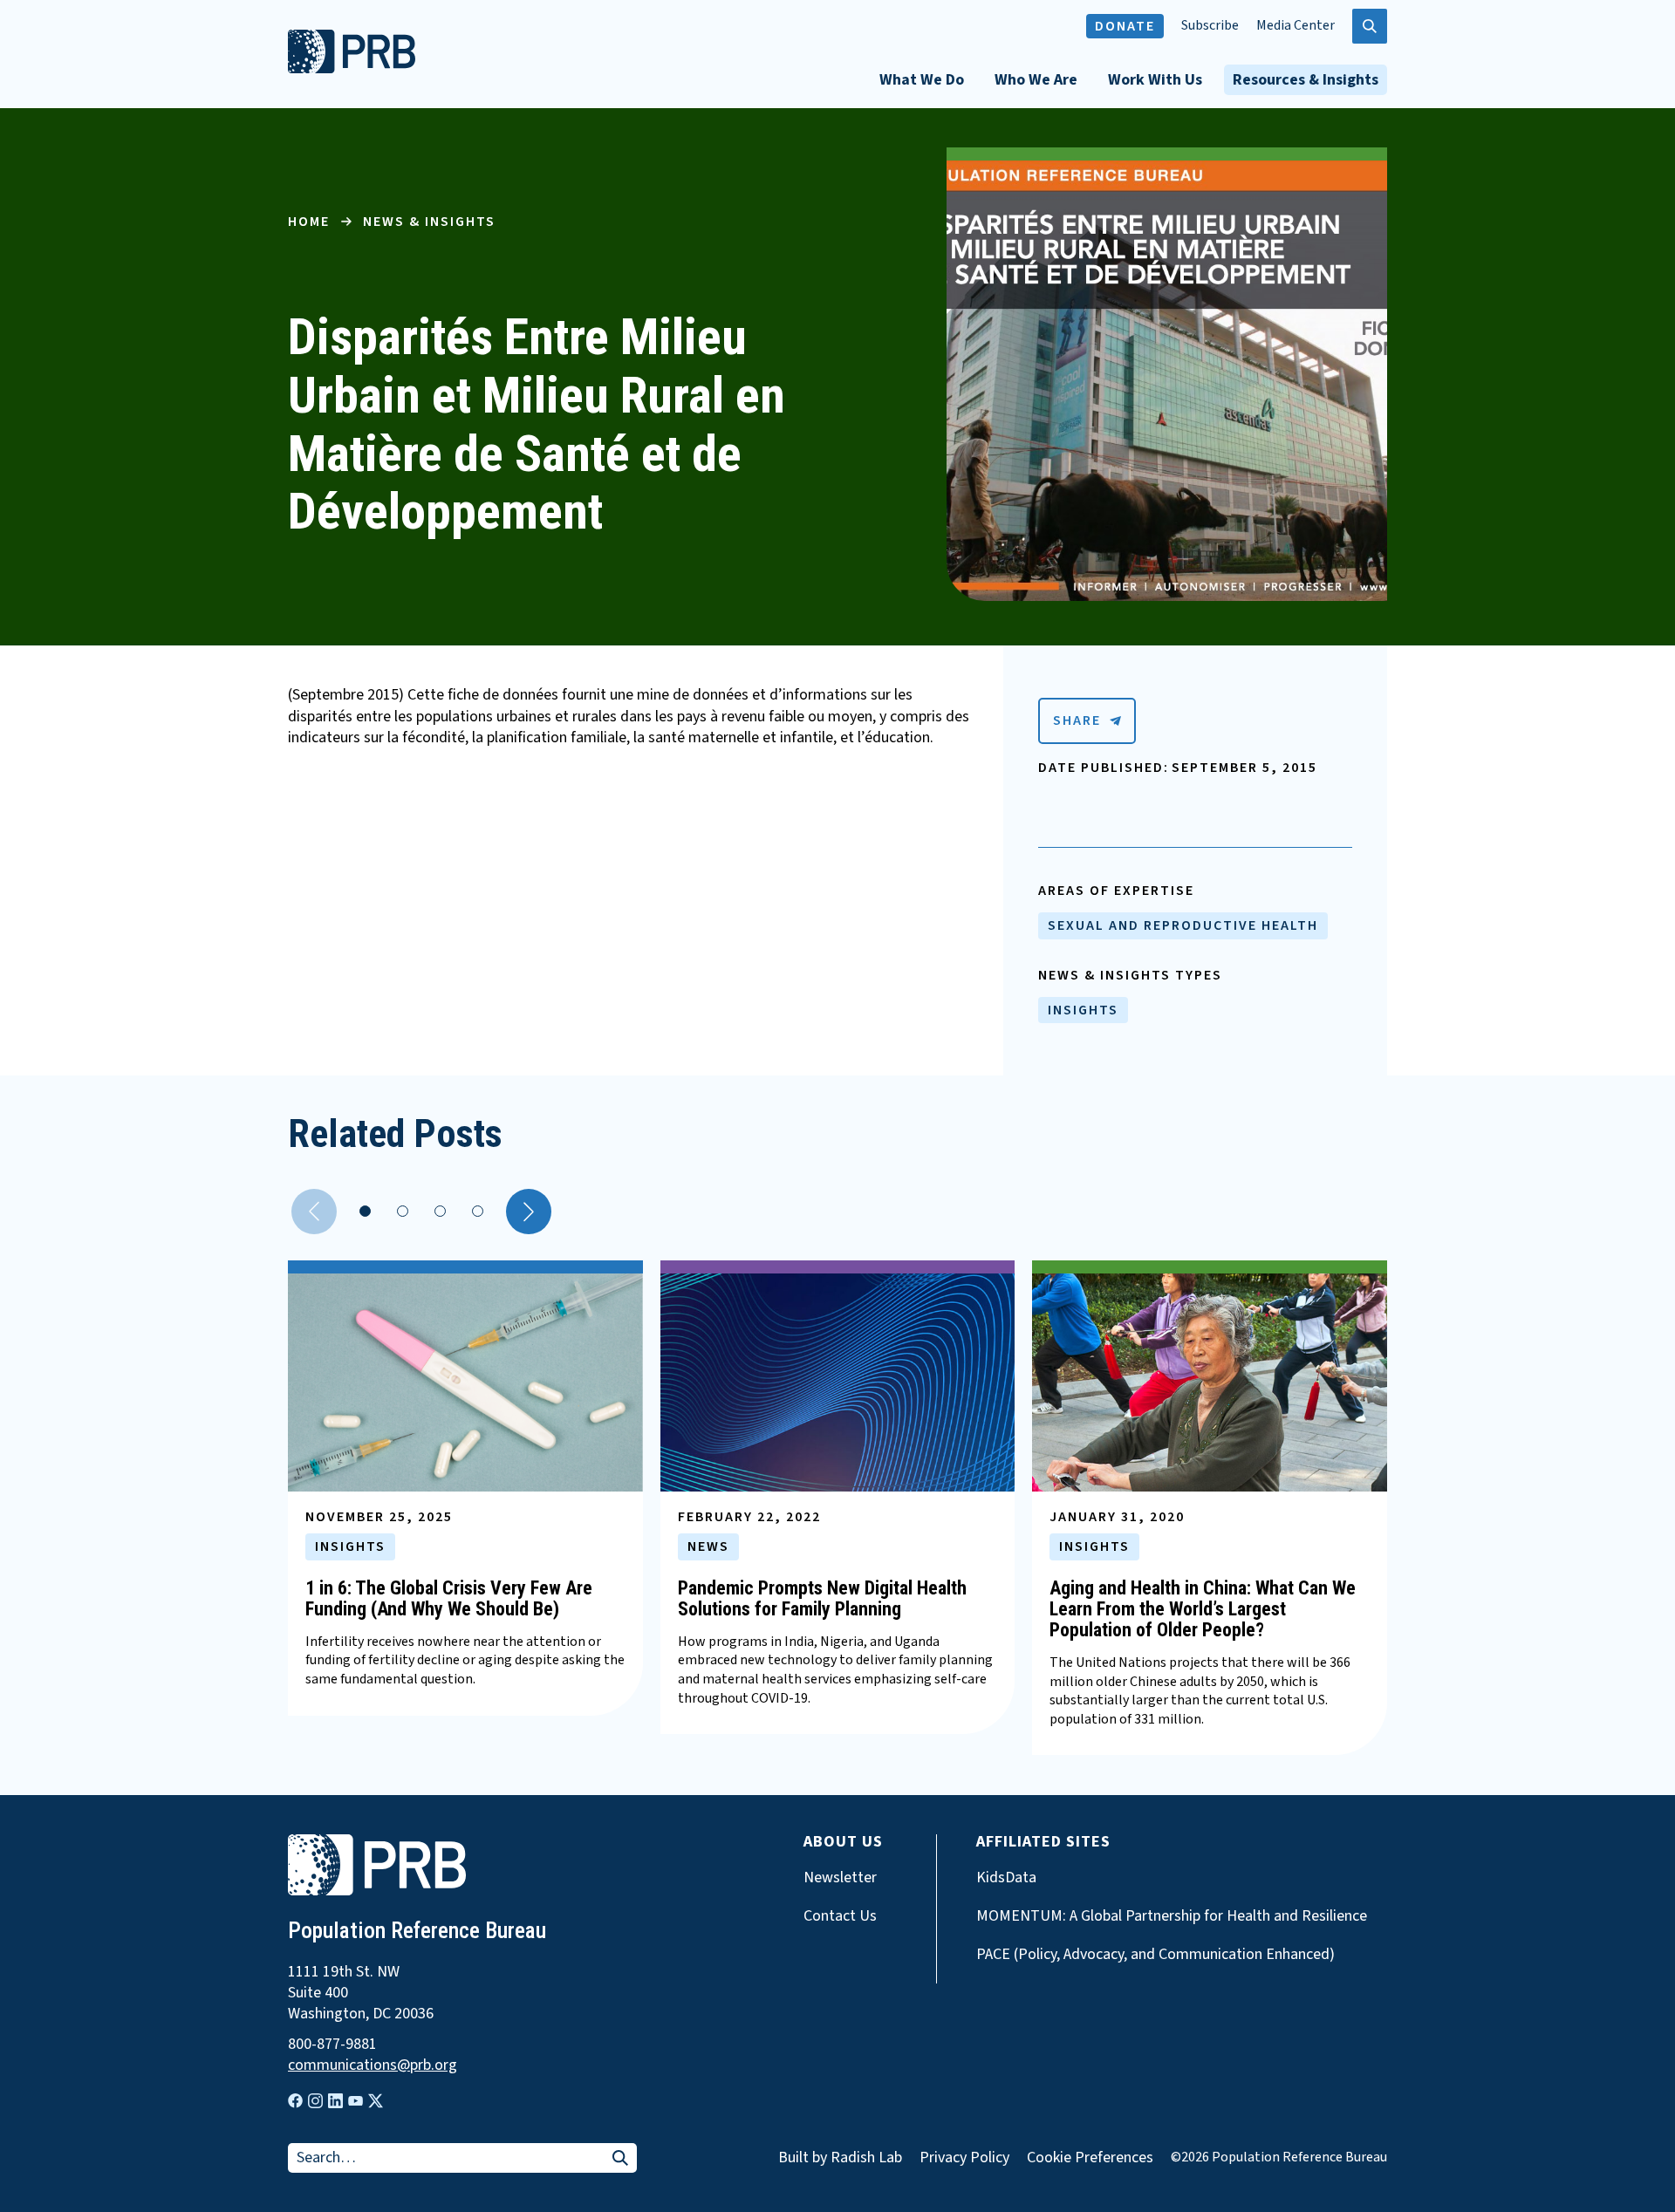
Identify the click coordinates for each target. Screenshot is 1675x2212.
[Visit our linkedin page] (335, 2101)
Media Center (1296, 26)
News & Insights (429, 222)
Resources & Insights (1306, 80)
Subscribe (1210, 26)
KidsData (1006, 1878)
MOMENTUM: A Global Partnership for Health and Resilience (1172, 1916)
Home (309, 222)
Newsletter (840, 1878)
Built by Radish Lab (840, 2157)
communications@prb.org (373, 2065)
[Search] (620, 2159)
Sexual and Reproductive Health (1183, 925)
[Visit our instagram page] (315, 2101)
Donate (1125, 26)
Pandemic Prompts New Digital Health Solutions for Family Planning (822, 1598)
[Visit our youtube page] (356, 2101)
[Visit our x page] (376, 2101)
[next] (529, 1212)
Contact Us (840, 1916)
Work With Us (1155, 80)
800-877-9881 (332, 2045)
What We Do (922, 80)
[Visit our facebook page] (295, 2101)
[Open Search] (1370, 26)
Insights (1083, 1010)
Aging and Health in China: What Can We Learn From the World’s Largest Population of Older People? (1203, 1609)
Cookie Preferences (1090, 2158)
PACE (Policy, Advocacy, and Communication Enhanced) (1155, 1955)
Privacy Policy (964, 2157)
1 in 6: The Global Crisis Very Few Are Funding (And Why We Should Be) (449, 1598)
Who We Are (1036, 80)
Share (1077, 720)
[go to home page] (352, 69)
